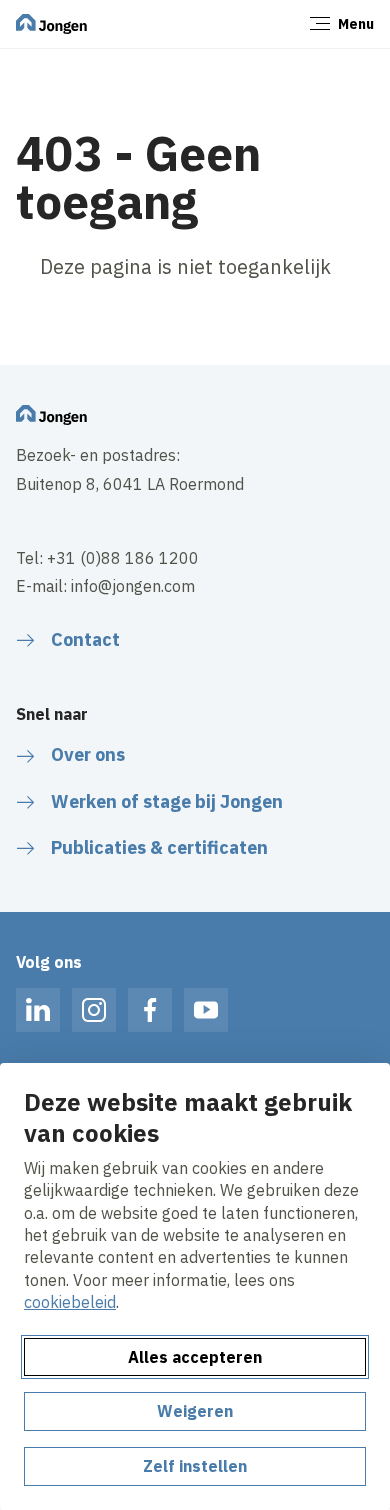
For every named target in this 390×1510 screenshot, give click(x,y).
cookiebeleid (70, 1302)
